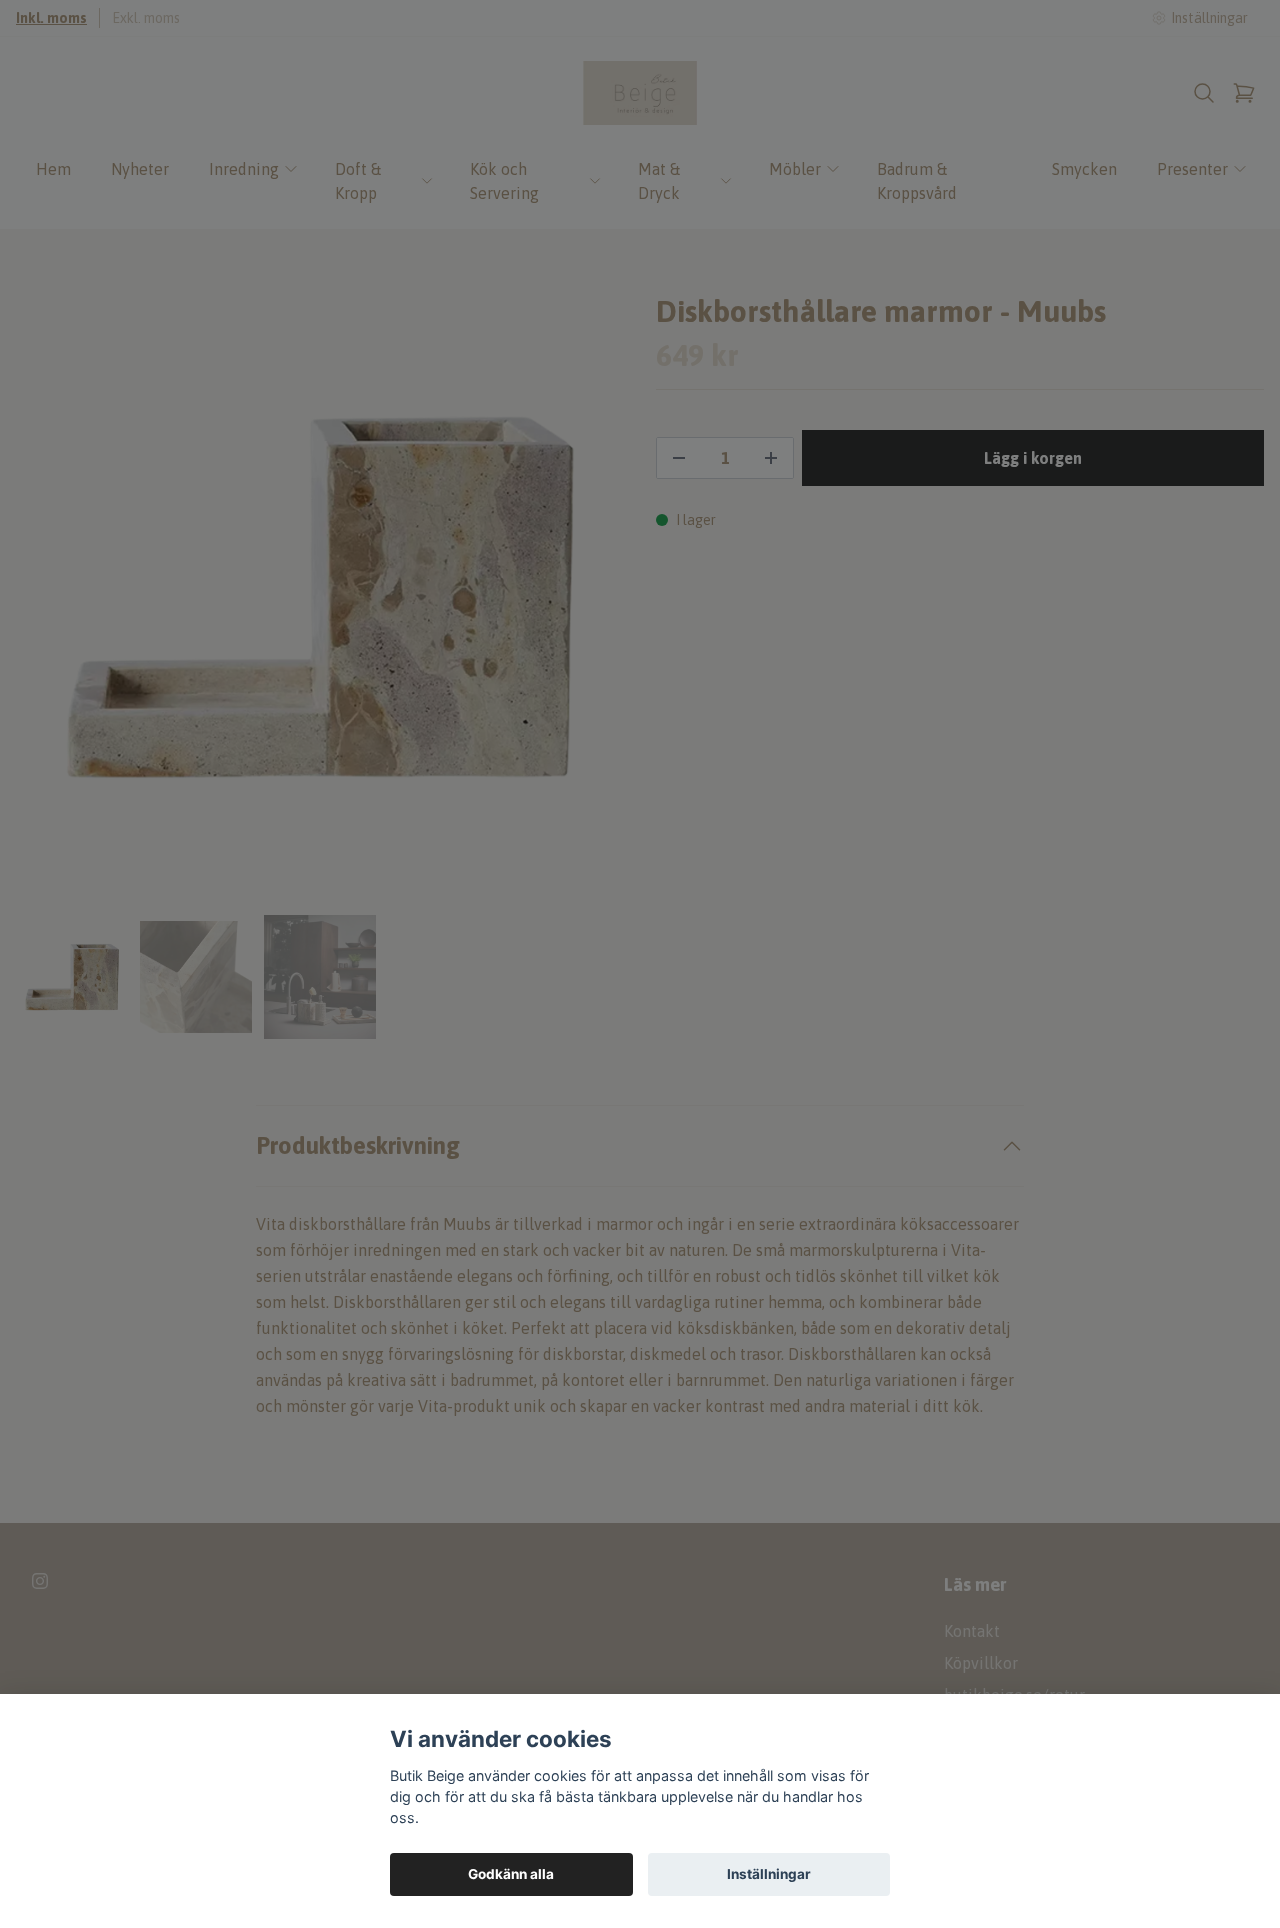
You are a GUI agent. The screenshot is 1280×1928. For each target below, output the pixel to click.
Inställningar (769, 1874)
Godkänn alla (511, 1874)
